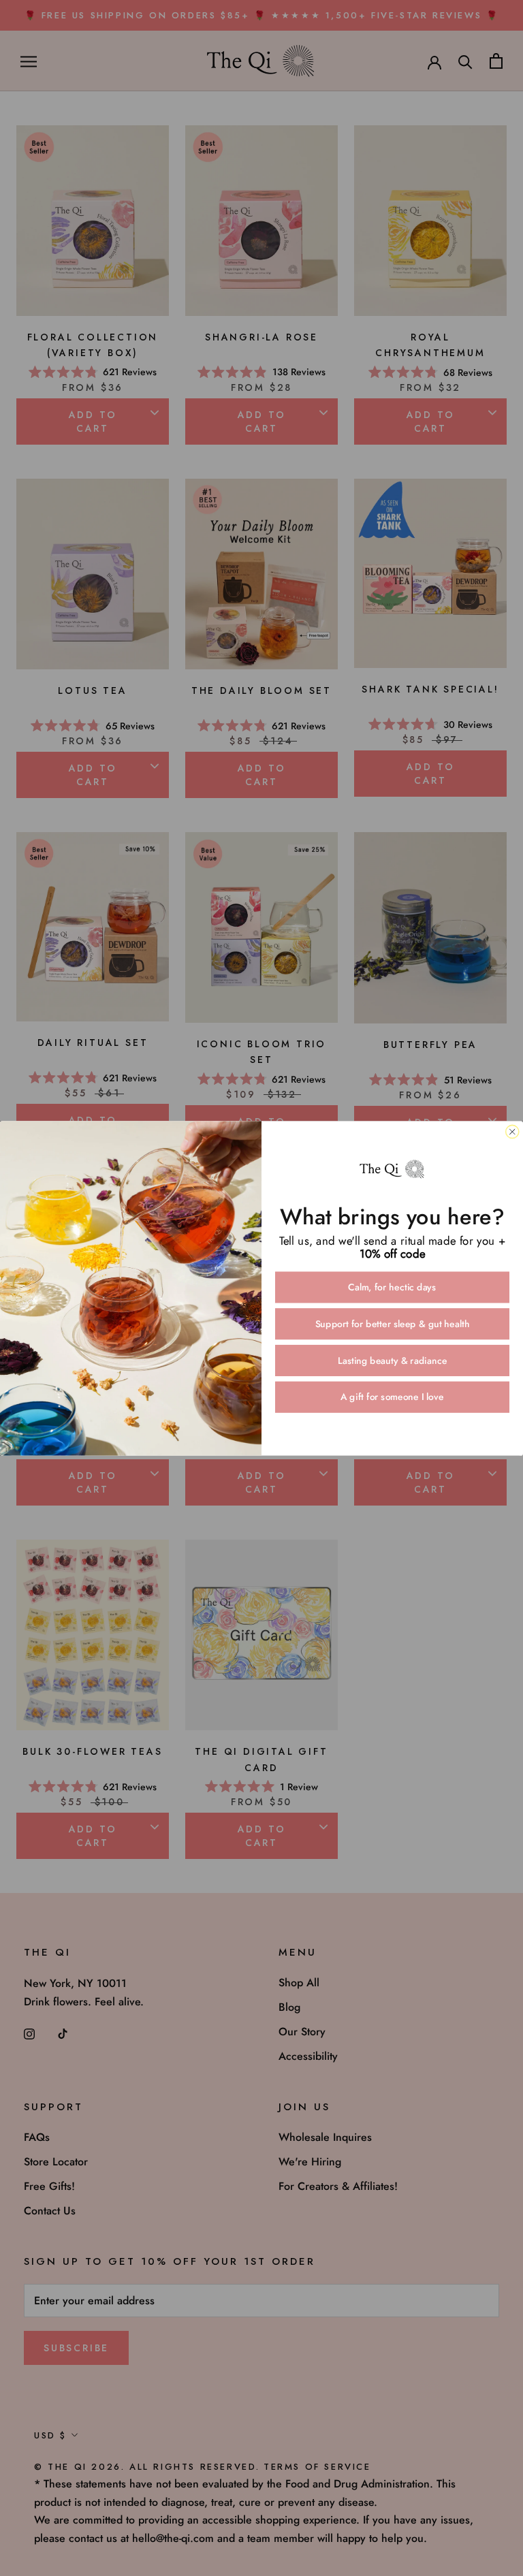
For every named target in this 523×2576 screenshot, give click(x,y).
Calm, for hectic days (392, 1287)
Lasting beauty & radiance (393, 1361)
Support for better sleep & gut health (393, 1324)
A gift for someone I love (392, 1397)
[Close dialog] (512, 1131)
